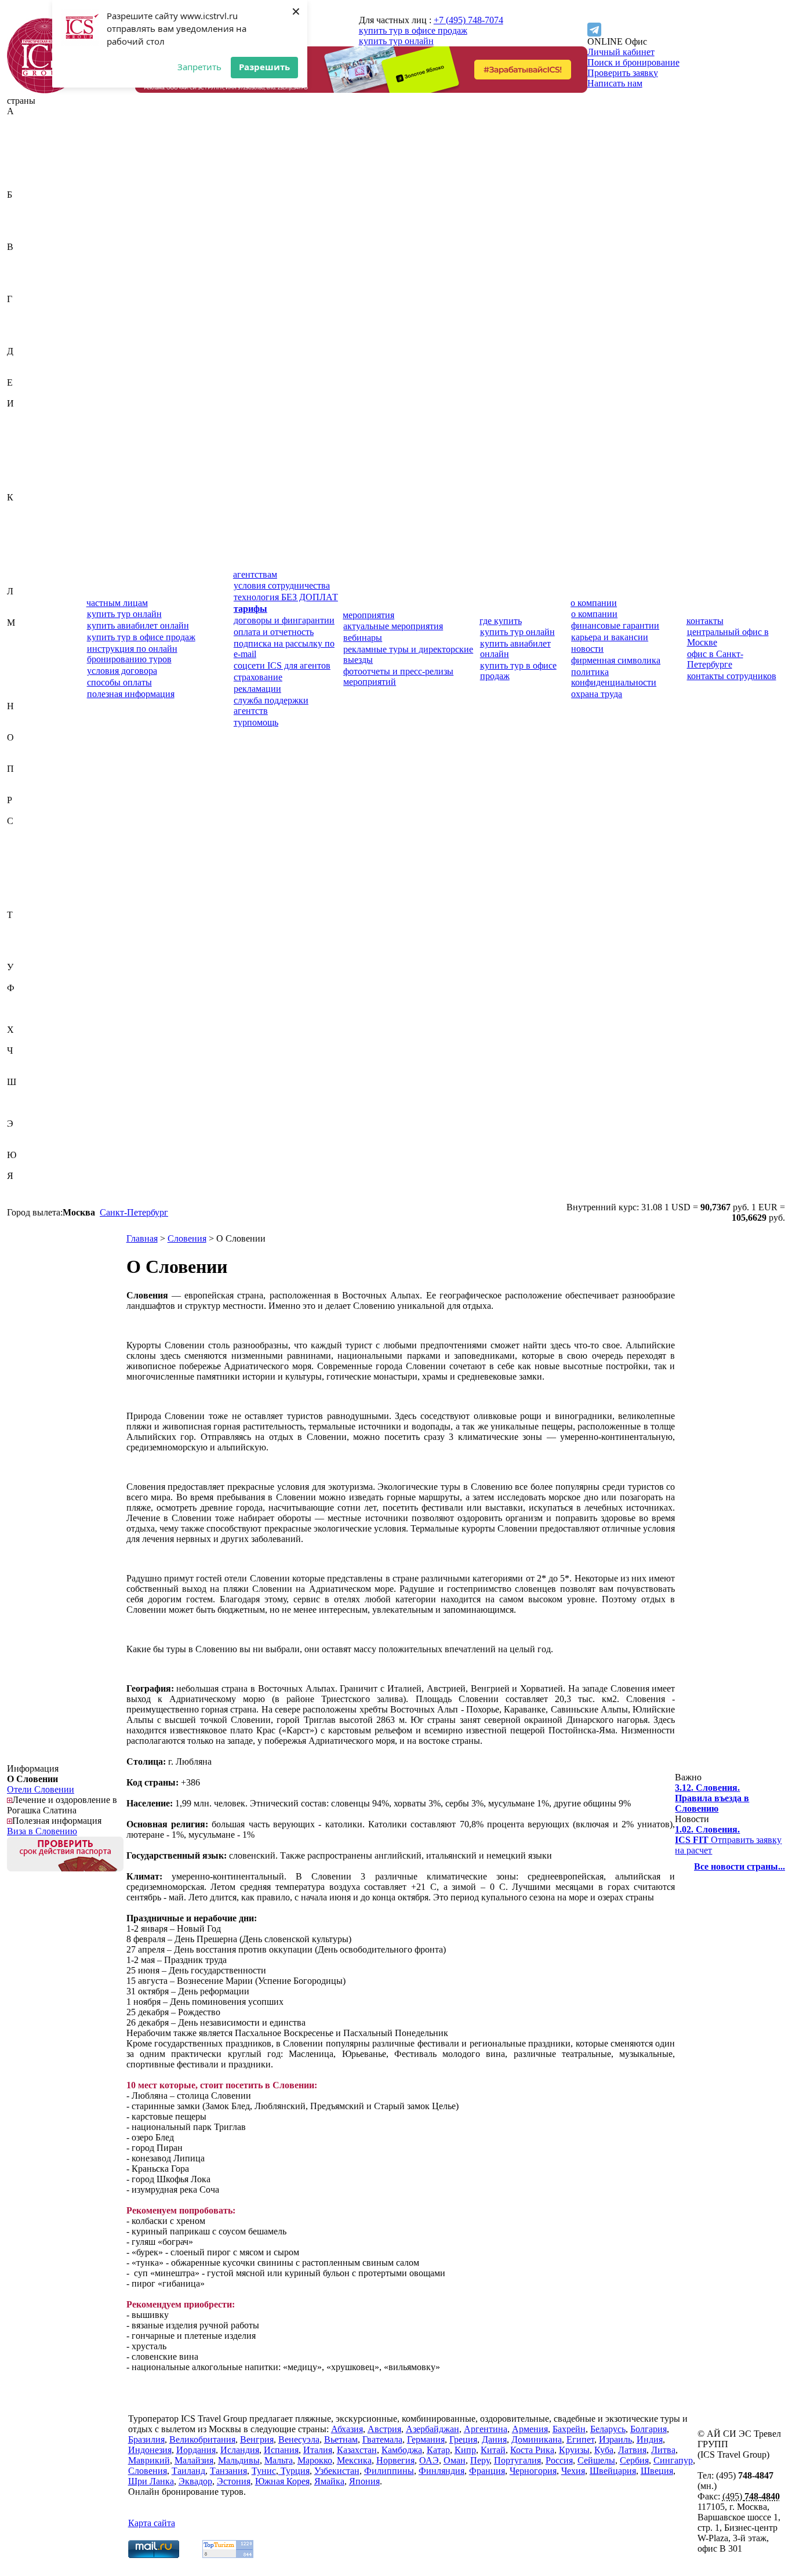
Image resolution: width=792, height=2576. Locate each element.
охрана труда (597, 694)
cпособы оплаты (119, 682)
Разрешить (264, 67)
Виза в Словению (42, 1831)
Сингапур (27, 894)
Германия (26, 320)
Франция (25, 1019)
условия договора (122, 671)
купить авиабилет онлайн (138, 625)
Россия (21, 810)
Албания (24, 153)
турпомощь (256, 722)
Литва (19, 612)
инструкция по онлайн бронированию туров (132, 654)
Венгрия (24, 268)
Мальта (21, 664)
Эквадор (24, 1134)
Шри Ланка (151, 2481)
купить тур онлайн (396, 41)
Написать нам (615, 83)
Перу (17, 779)
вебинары (363, 638)
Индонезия (29, 435)
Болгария (25, 226)
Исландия (26, 466)
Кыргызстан (31, 581)
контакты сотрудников (732, 676)
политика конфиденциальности (614, 677)
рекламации (257, 689)
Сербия (21, 884)
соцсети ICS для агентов (282, 665)
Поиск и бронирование (633, 62)
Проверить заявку (623, 73)
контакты (705, 621)
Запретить (199, 67)
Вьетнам (24, 289)
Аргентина (29, 174)
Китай (19, 549)
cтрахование (258, 677)
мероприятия (368, 615)
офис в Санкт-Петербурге (715, 659)
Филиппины (32, 998)
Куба (17, 570)
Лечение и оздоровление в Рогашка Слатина (62, 1805)
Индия (20, 424)
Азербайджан (34, 142)
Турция (21, 957)
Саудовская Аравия (45, 831)
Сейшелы (26, 873)
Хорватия (26, 1040)
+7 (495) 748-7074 (468, 20)
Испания (24, 476)
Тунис (19, 946)
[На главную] (45, 90)
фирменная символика (616, 660)
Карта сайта (152, 2523)
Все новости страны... (740, 1866)
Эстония (24, 1144)
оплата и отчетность (274, 632)
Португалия (30, 790)
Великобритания (40, 257)
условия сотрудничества (282, 585)
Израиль (23, 414)
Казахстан (27, 508)
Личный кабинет (621, 52)
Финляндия (30, 1009)
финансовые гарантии (615, 625)
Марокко (24, 675)
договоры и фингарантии (284, 620)
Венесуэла (28, 278)
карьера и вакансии (610, 637)
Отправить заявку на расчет (728, 1840)
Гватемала (27, 309)
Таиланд (24, 925)
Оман (18, 758)
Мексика (24, 685)
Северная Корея (38, 842)
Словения (26, 904)
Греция (21, 330)
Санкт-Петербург (134, 1212)
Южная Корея (34, 1165)
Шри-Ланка (30, 1113)
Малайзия (26, 643)
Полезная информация (57, 1821)
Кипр (18, 539)
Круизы (574, 2450)
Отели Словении (41, 1789)
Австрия (24, 132)
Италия (21, 487)
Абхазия (23, 121)
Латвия (21, 602)
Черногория (30, 1061)
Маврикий (28, 633)
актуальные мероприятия (393, 626)
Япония (22, 1197)
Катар (19, 529)
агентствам (255, 574)
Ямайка (22, 1186)
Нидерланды (32, 716)
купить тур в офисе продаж (413, 30)
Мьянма (23, 696)
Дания (19, 362)
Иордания (27, 445)
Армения (25, 184)
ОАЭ (17, 748)
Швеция (23, 1103)
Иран (17, 456)
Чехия (19, 1071)
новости (587, 649)
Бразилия (25, 236)
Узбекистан (30, 977)
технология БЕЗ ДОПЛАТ (286, 597)
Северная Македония (29, 857)
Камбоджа (27, 518)
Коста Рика (29, 560)
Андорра (24, 163)
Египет (21, 393)
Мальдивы (28, 654)
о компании (594, 603)
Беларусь (25, 215)
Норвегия (26, 727)
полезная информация (131, 694)
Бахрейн (23, 205)
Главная (142, 1238)
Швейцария (30, 1092)
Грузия (20, 341)
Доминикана (32, 372)
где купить (501, 621)
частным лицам (117, 603)
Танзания (26, 936)
